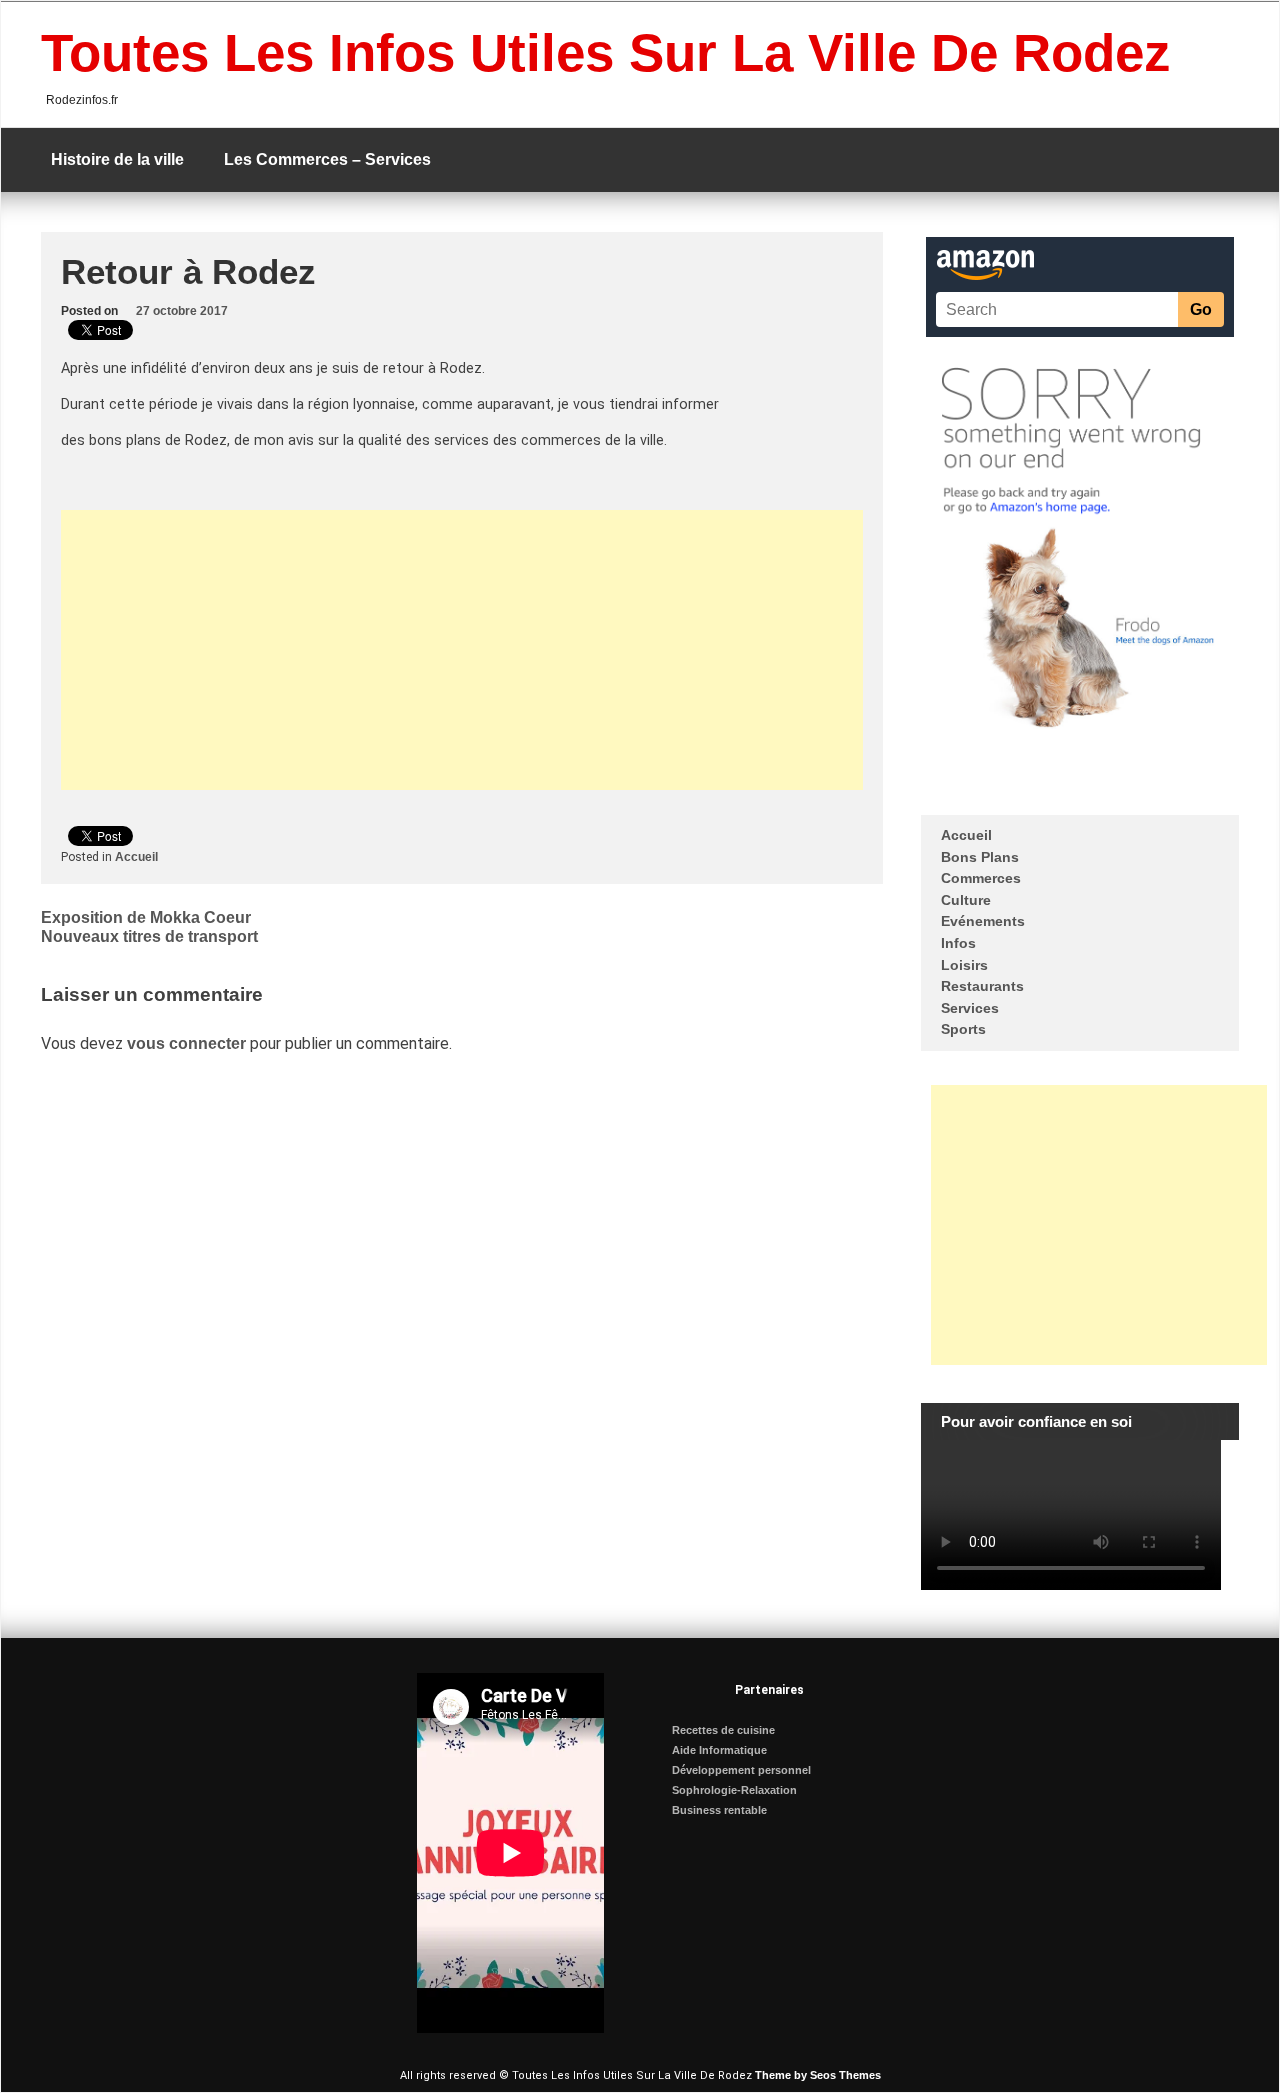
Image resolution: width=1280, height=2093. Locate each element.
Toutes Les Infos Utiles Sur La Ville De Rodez (606, 52)
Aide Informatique (719, 1750)
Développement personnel (741, 1770)
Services (970, 1008)
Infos (958, 943)
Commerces (981, 878)
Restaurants (982, 986)
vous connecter (186, 1043)
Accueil (136, 857)
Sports (963, 1029)
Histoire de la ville (117, 159)
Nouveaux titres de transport (149, 936)
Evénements (983, 921)
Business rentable (719, 1810)
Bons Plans (980, 857)
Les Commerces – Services (327, 159)
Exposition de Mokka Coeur (146, 917)
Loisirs (964, 965)
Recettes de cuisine (723, 1730)
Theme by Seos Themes (818, 2075)
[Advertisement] (462, 650)
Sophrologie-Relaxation (734, 1790)
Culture (966, 900)
